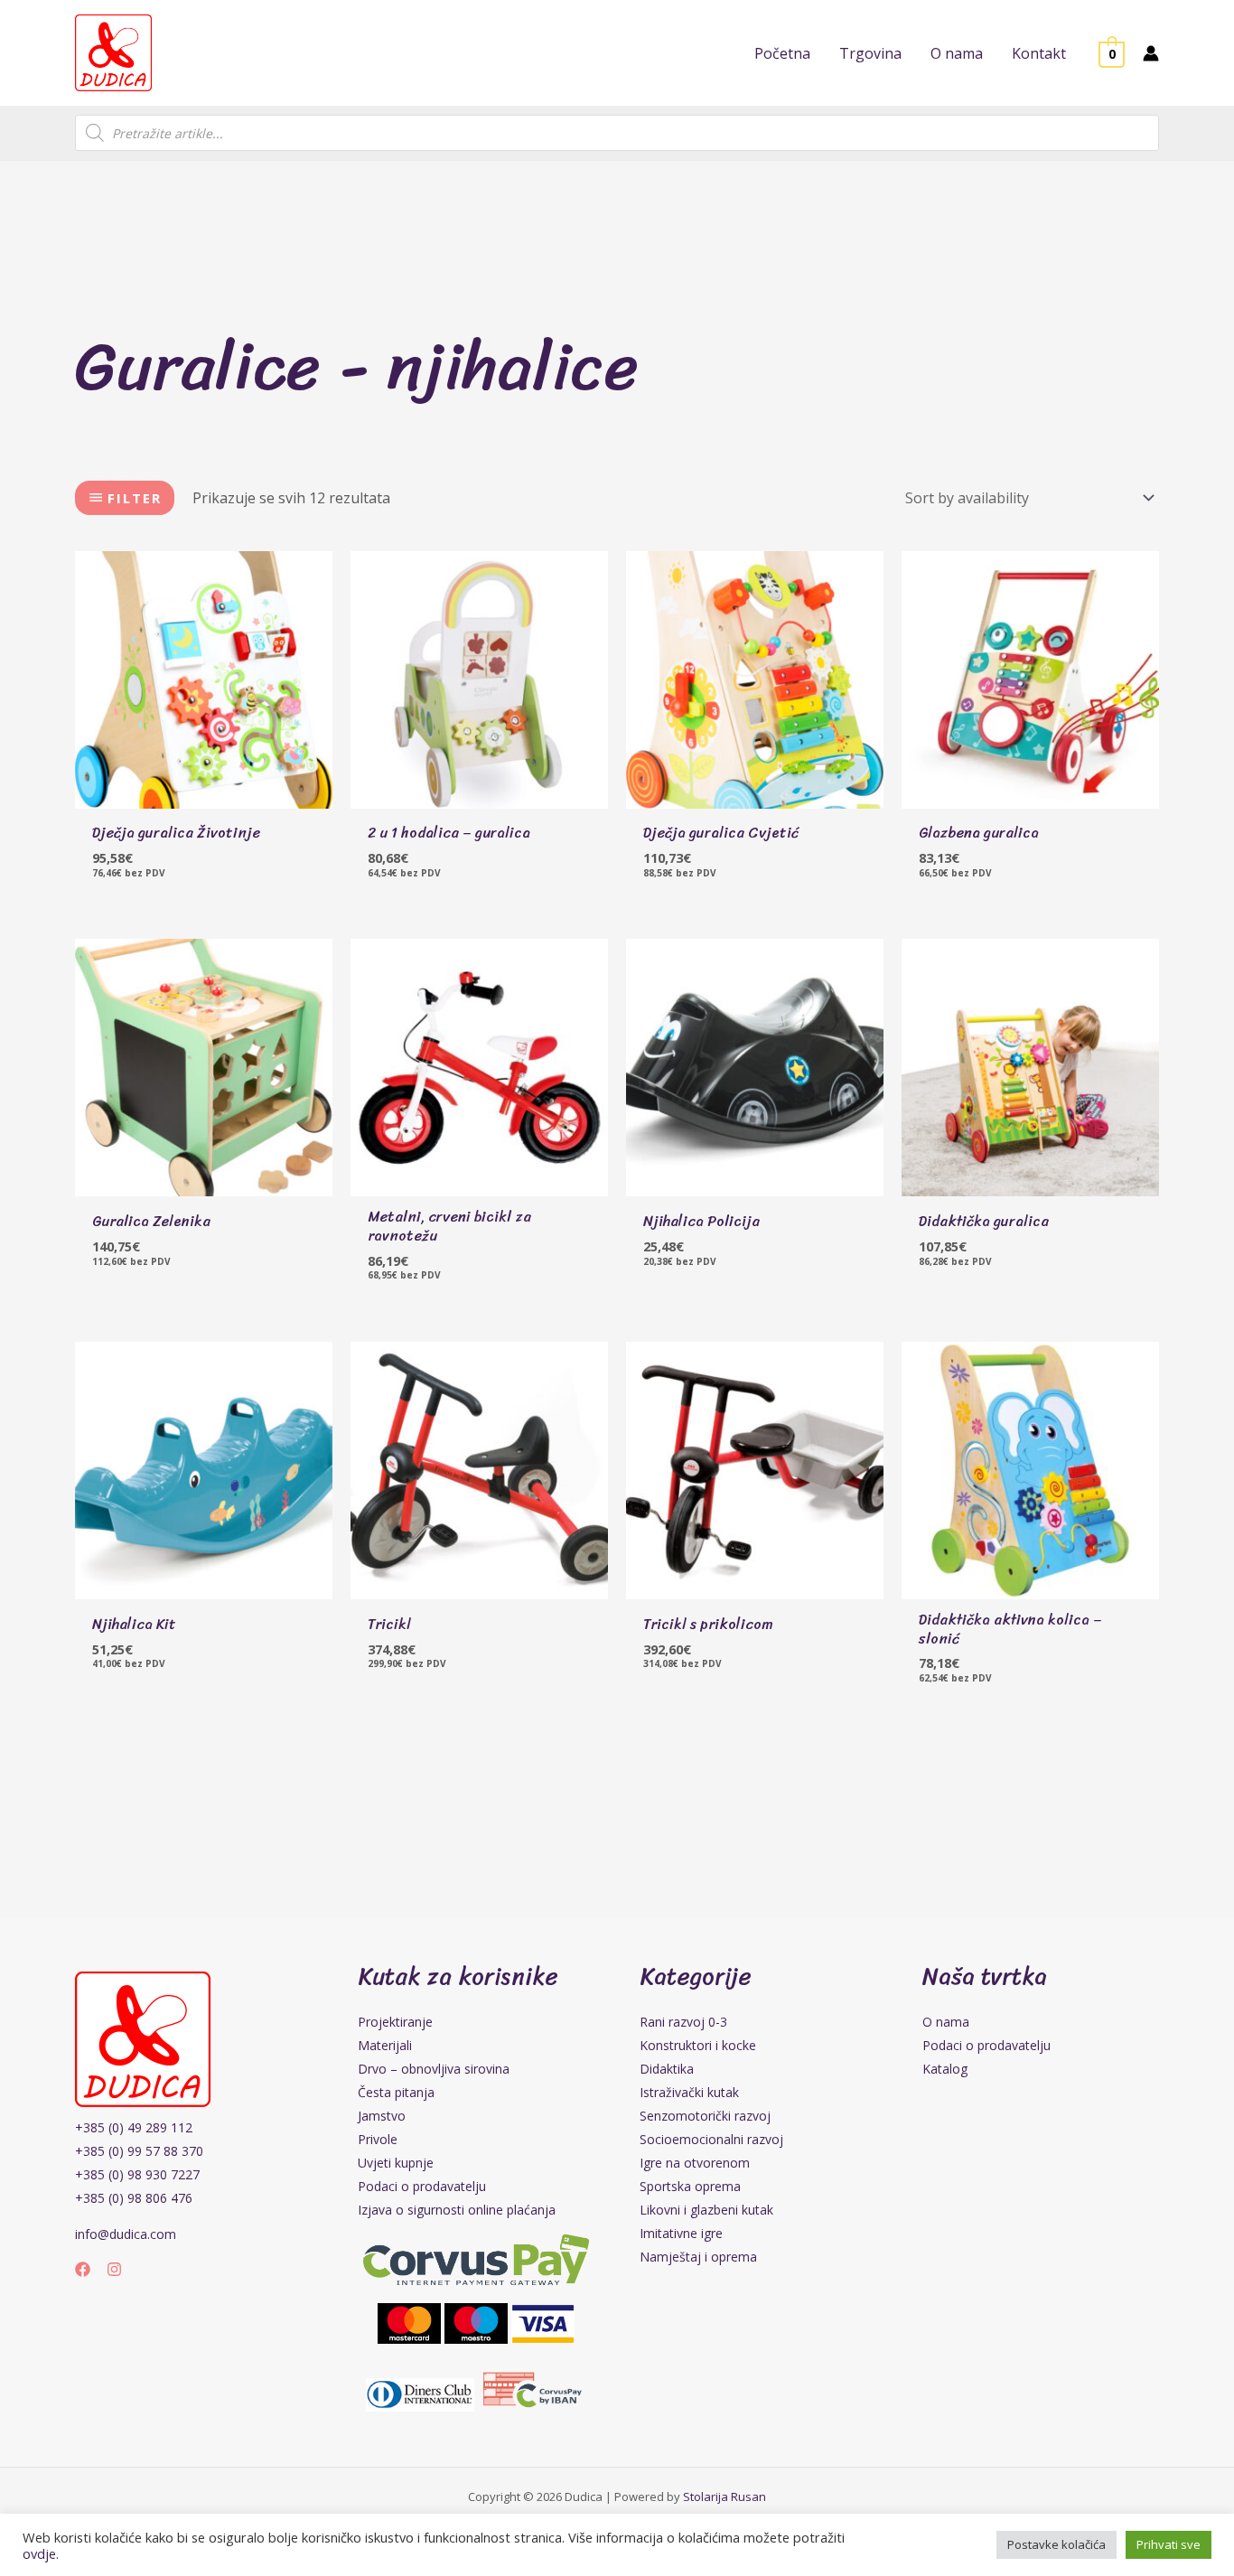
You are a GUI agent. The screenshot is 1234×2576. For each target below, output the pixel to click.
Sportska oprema (690, 2186)
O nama (946, 2022)
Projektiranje (395, 2022)
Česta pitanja (396, 2092)
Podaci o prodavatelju (422, 2186)
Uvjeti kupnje (396, 2163)
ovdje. (41, 2553)
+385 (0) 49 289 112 (134, 2127)
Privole (378, 2139)
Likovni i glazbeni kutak (706, 2210)
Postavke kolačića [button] (1056, 2544)
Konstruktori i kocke (698, 2045)
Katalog (945, 2069)
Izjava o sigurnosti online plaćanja (457, 2210)
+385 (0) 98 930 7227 (137, 2174)
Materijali (385, 2045)
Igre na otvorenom (695, 2163)
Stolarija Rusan (725, 2496)
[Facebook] (83, 2269)
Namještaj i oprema (698, 2257)
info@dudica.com (126, 2234)
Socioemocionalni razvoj (711, 2139)
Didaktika (667, 2069)
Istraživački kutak (689, 2092)
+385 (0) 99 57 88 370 (139, 2151)
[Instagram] (114, 2269)
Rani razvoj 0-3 (683, 2022)
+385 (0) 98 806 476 (134, 2198)
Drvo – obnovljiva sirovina (434, 2069)
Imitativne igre (681, 2233)
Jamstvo (382, 2116)
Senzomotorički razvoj (705, 2116)
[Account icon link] (1151, 53)
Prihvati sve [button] (1169, 2544)
